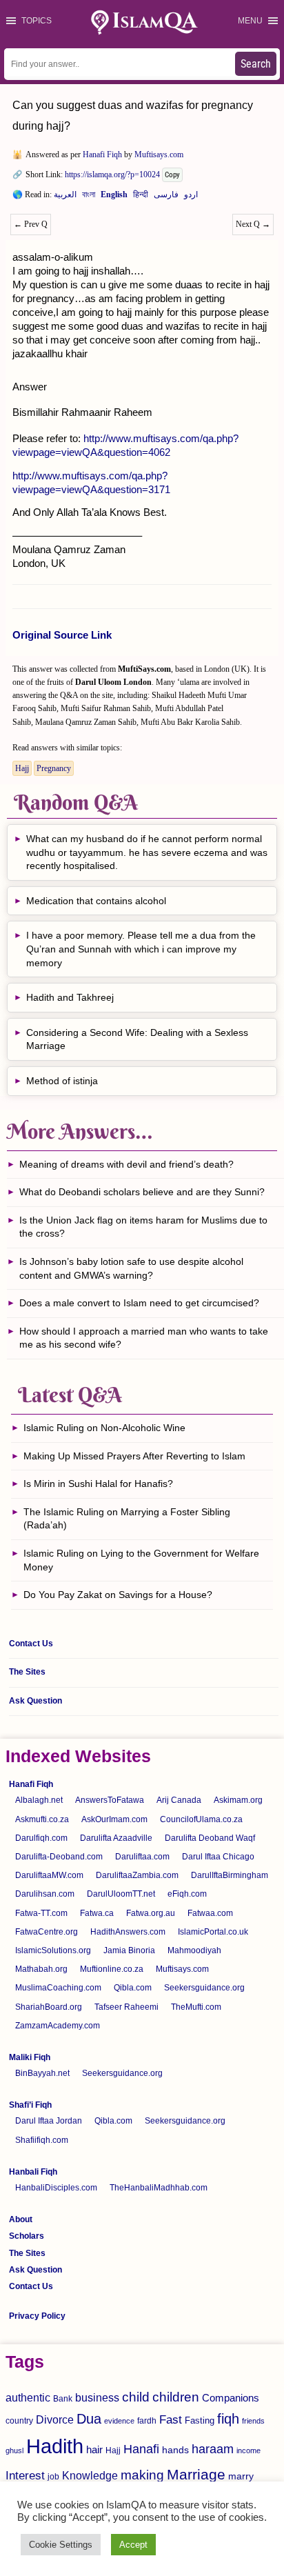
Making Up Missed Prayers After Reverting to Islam (134, 1456)
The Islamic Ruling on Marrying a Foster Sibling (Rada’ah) (127, 1519)
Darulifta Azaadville (116, 1838)
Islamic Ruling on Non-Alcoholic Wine (104, 1428)
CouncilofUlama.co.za (201, 1819)
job (53, 2477)
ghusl (14, 2450)
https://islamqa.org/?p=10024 (112, 174)
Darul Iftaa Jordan (49, 2121)
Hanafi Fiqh (102, 154)
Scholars (27, 2236)
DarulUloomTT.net (121, 1894)
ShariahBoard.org (49, 2007)
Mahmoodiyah (194, 1950)
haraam (213, 2449)
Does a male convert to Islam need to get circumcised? (139, 1303)
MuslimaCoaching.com (58, 1988)
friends (253, 2421)
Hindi (141, 197)
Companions (231, 2398)
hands (175, 2450)
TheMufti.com (196, 2007)
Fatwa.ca (97, 1913)
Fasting (200, 2420)
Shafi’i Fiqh (30, 2105)
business (97, 2397)
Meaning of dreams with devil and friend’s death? (126, 1164)
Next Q (253, 224)
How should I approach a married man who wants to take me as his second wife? (144, 1338)
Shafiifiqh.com (42, 2140)
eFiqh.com (187, 1894)
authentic (28, 2397)
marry (241, 2476)
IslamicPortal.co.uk (213, 1932)
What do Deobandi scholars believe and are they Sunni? (142, 1192)
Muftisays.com (159, 154)
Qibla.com (133, 1988)
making (142, 2475)
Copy (172, 175)
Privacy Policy (37, 2316)
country (19, 2421)
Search (256, 64)
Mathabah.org (41, 1969)
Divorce (55, 2419)
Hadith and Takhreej (70, 997)
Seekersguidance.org (204, 1988)
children (176, 2397)
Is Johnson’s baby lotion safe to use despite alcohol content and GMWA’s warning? (131, 1268)
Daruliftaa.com (142, 1857)
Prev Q (31, 224)
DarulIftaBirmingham (230, 1875)
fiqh (228, 2419)
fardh (147, 2421)
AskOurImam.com (114, 1819)
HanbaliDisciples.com (56, 2188)
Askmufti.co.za (42, 1819)
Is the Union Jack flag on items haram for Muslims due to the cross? (143, 1227)
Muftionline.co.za (112, 1969)
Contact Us (31, 1644)
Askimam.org (238, 1800)
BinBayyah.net (42, 2073)
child (136, 2397)
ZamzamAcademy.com (58, 2026)
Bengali (89, 197)
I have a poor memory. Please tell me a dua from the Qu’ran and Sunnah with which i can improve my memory (141, 949)
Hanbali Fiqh (33, 2172)
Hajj (22, 768)
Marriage (196, 2474)
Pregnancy (54, 768)
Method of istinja (62, 1081)
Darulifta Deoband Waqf (210, 1838)
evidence (119, 2421)
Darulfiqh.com (41, 1838)
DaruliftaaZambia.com (137, 1875)
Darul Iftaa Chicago (218, 1857)
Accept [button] (133, 2545)
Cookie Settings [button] (61, 2545)
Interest (25, 2475)
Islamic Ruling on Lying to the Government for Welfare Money (141, 1560)
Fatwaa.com (210, 1913)
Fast (171, 2420)
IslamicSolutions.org (53, 1950)
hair (94, 2449)
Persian (166, 197)
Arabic (65, 197)
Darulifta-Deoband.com (59, 1857)
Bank (63, 2399)
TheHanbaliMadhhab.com (159, 2188)
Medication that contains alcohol (96, 901)
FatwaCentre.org (47, 1932)
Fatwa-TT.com (41, 1913)
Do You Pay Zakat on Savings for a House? (118, 1595)
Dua (89, 2419)
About (21, 2219)
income (248, 2450)
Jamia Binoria (129, 1950)
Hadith (55, 2446)
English (114, 197)
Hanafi (141, 2449)
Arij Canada (179, 1800)
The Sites (27, 1672)
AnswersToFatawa (110, 1800)
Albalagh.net (39, 1800)
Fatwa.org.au (151, 1913)
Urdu (191, 197)
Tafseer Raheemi (126, 2007)
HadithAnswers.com (128, 1932)
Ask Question (35, 1701)
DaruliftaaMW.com (49, 1875)
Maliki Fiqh (30, 2057)
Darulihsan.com (45, 1894)
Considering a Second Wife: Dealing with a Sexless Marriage (137, 1039)
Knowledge (90, 2476)
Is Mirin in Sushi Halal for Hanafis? (98, 1484)
